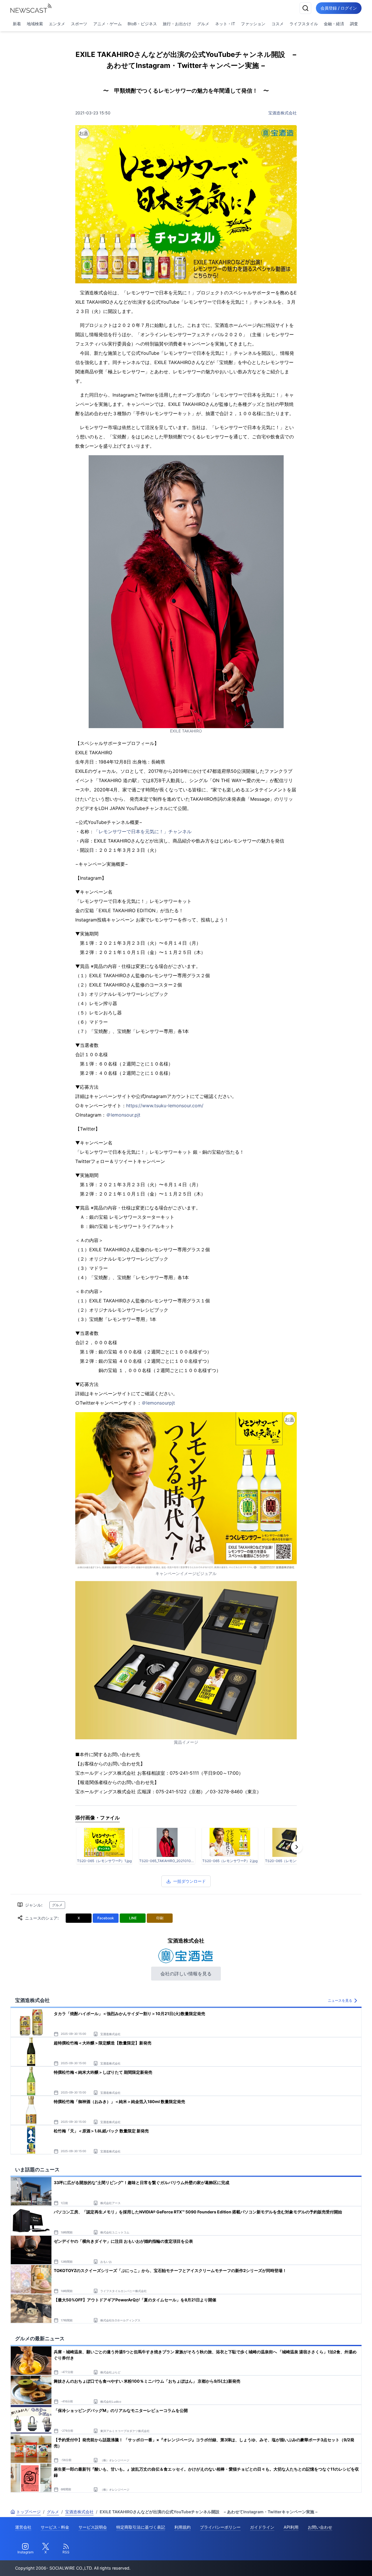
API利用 (291, 2527)
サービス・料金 (55, 2527)
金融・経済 (334, 24)
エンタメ (57, 24)
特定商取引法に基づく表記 (141, 2527)
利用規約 (183, 2527)
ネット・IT (225, 24)
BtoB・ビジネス (142, 24)
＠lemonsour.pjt (123, 1115)
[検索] (305, 8)
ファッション (253, 24)
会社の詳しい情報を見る (186, 1974)
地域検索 (35, 24)
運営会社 (23, 2527)
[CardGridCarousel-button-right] (297, 1847)
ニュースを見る (340, 2000)
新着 (17, 24)
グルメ (203, 24)
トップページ (28, 2512)
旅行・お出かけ (177, 24)
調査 (354, 24)
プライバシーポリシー (220, 2527)
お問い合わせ (320, 2527)
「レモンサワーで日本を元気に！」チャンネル (143, 831)
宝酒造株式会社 (282, 113)
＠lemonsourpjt (158, 1403)
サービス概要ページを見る (329, 2563)
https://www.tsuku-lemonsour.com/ (165, 1106)
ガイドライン (262, 2527)
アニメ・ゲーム (108, 24)
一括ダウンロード (189, 1881)
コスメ (278, 24)
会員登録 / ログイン (339, 8)
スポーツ (79, 24)
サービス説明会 (93, 2527)
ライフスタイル (304, 24)
